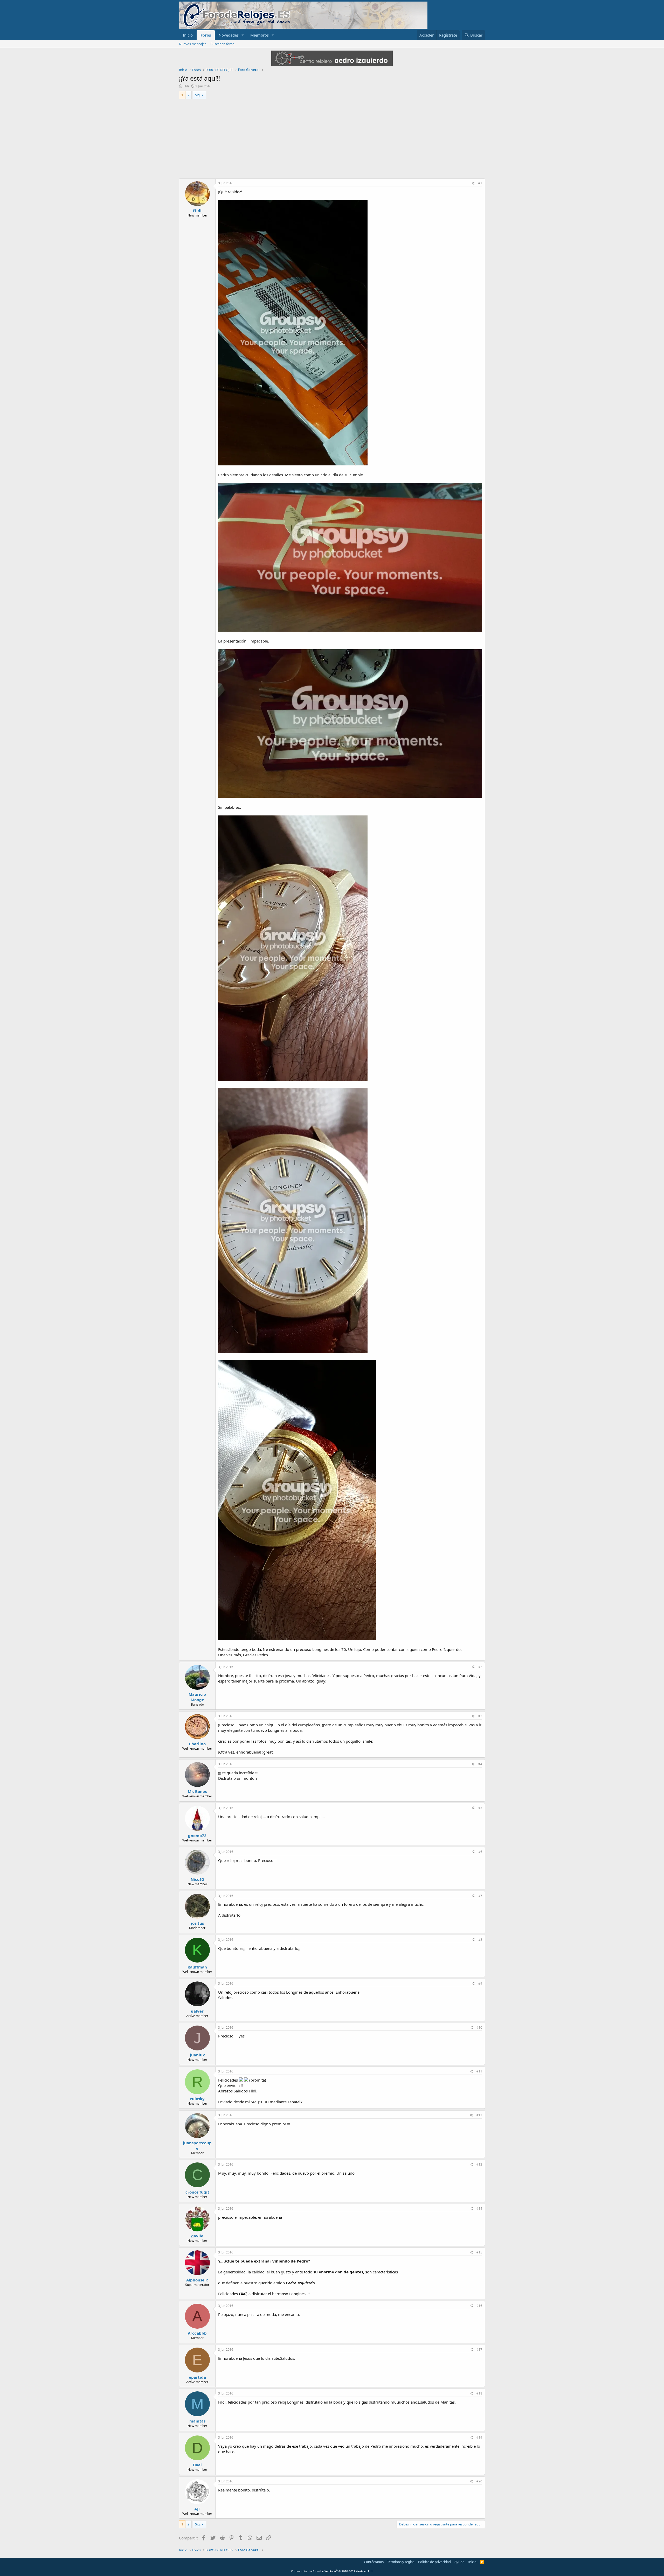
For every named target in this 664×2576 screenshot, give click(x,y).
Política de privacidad (434, 2562)
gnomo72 (197, 1835)
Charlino (197, 1744)
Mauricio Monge (197, 1697)
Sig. (198, 95)
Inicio (188, 35)
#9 (480, 1983)
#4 (480, 1764)
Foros (206, 35)
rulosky (197, 2099)
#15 (479, 2252)
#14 (479, 2208)
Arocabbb (197, 2333)
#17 (479, 2350)
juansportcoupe (197, 2145)
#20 (479, 2481)
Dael (197, 2465)
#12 (479, 2115)
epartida (197, 2377)
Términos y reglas (401, 2562)
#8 (480, 1940)
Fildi (186, 86)
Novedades (229, 35)
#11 (479, 2071)
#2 (480, 1667)
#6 (480, 1852)
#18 (479, 2393)
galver (197, 2011)
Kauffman (197, 1967)
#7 (480, 1896)
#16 (479, 2306)
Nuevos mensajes (193, 44)
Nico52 (197, 1879)
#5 (480, 1808)
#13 (479, 2164)
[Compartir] (473, 183)
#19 (479, 2437)
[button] (243, 35)
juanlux (197, 2055)
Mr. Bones (197, 1791)
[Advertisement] (332, 139)
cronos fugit (197, 2192)
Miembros (260, 35)
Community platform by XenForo (332, 2571)
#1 (480, 183)
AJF (197, 2509)
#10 (479, 2027)
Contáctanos (374, 2562)
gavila (197, 2236)
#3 (480, 1716)
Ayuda (459, 2562)
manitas (197, 2421)
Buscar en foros (222, 44)
